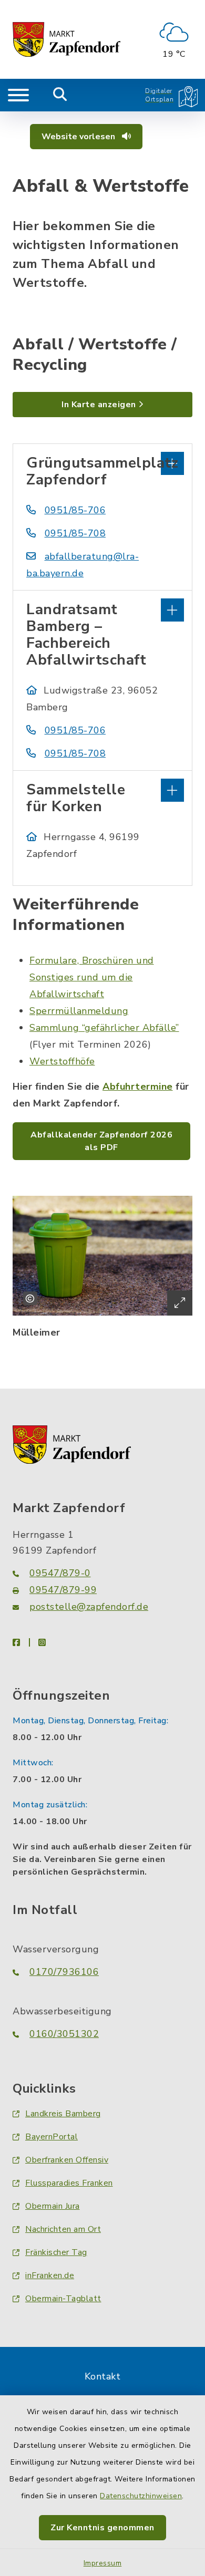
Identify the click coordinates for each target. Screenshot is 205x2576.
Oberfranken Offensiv (67, 2160)
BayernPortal (52, 2137)
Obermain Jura (53, 2206)
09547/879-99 (63, 1590)
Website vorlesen (79, 137)
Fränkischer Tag (56, 2252)
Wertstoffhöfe (62, 1061)
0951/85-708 (75, 533)
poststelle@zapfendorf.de (89, 1607)
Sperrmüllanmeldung (79, 1011)
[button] (102, 462)
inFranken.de (50, 2275)
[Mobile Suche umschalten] (60, 95)
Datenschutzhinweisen (141, 2496)
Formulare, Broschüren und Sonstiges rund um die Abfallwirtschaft (92, 977)
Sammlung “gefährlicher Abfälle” (104, 1028)
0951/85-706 (75, 510)
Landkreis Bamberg (63, 2114)
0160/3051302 (64, 2034)
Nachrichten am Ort (63, 2229)
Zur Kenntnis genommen (102, 2528)
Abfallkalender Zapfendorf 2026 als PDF (101, 1141)
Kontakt (103, 2376)
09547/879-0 (60, 1573)
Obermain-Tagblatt (63, 2299)
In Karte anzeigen (99, 405)
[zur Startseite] (66, 39)
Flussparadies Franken (69, 2183)
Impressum (103, 2563)
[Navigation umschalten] (18, 95)
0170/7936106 (64, 1972)
